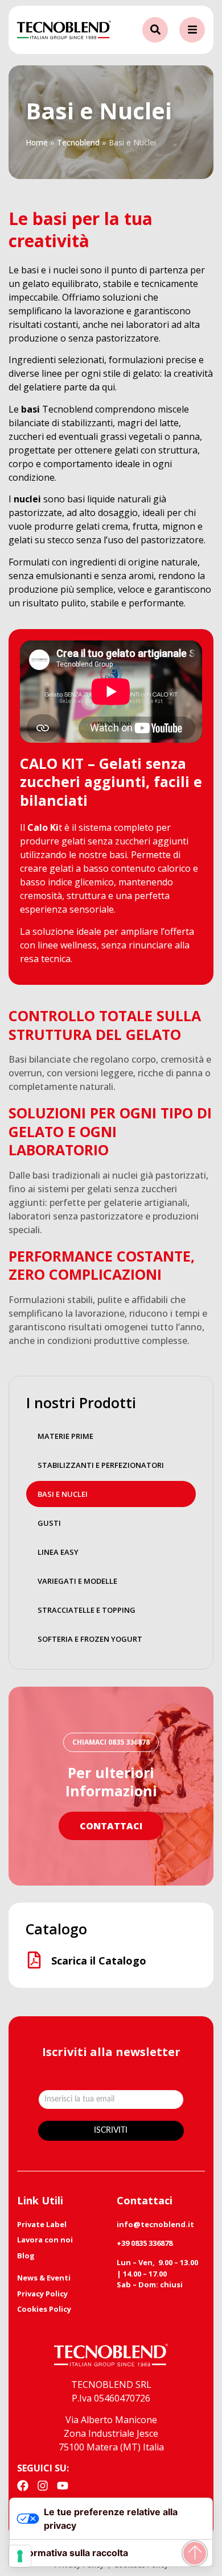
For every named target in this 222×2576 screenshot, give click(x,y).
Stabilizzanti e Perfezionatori (101, 1465)
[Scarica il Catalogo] (34, 1960)
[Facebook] (23, 2486)
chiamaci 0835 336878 (111, 1742)
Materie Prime (65, 1436)
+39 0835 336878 (145, 2243)
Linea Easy (58, 1552)
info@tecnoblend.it (155, 2224)
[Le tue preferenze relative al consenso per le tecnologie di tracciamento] (20, 2556)
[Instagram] (43, 2486)
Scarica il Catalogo (99, 1961)
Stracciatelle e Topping (87, 1610)
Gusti (49, 1523)
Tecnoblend (78, 142)
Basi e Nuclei (63, 1494)
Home (37, 142)
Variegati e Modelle (77, 1581)
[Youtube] (63, 2486)
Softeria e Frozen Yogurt (90, 1639)
